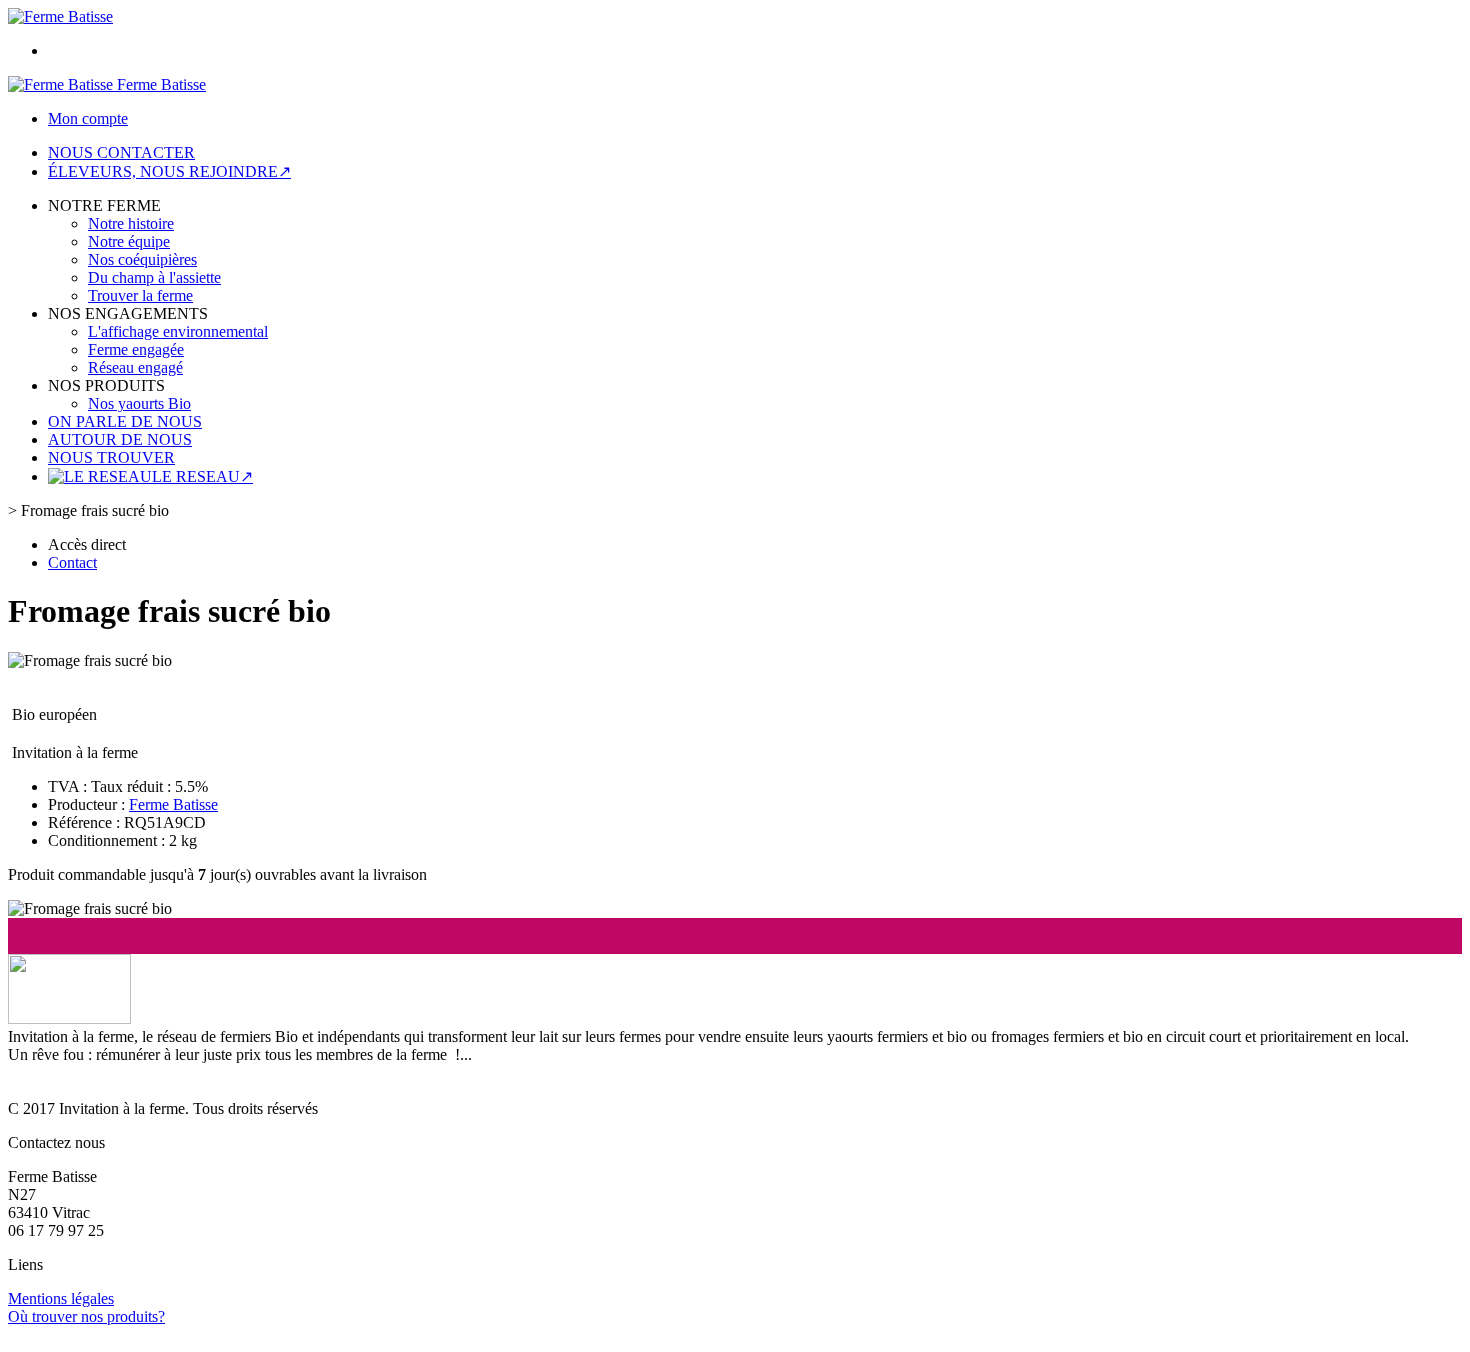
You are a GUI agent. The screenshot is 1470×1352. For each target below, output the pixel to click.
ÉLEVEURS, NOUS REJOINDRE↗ (169, 171)
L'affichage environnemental (178, 331)
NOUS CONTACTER (121, 152)
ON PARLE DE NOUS (125, 421)
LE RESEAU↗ (202, 476)
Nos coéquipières (142, 259)
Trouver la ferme (140, 295)
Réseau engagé (135, 367)
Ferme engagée (136, 349)
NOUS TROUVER (111, 457)
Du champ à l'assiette (154, 277)
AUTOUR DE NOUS (120, 439)
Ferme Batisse (173, 804)
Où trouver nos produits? (86, 1316)
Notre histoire (131, 223)
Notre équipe (129, 241)
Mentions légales (61, 1298)
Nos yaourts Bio (139, 403)
